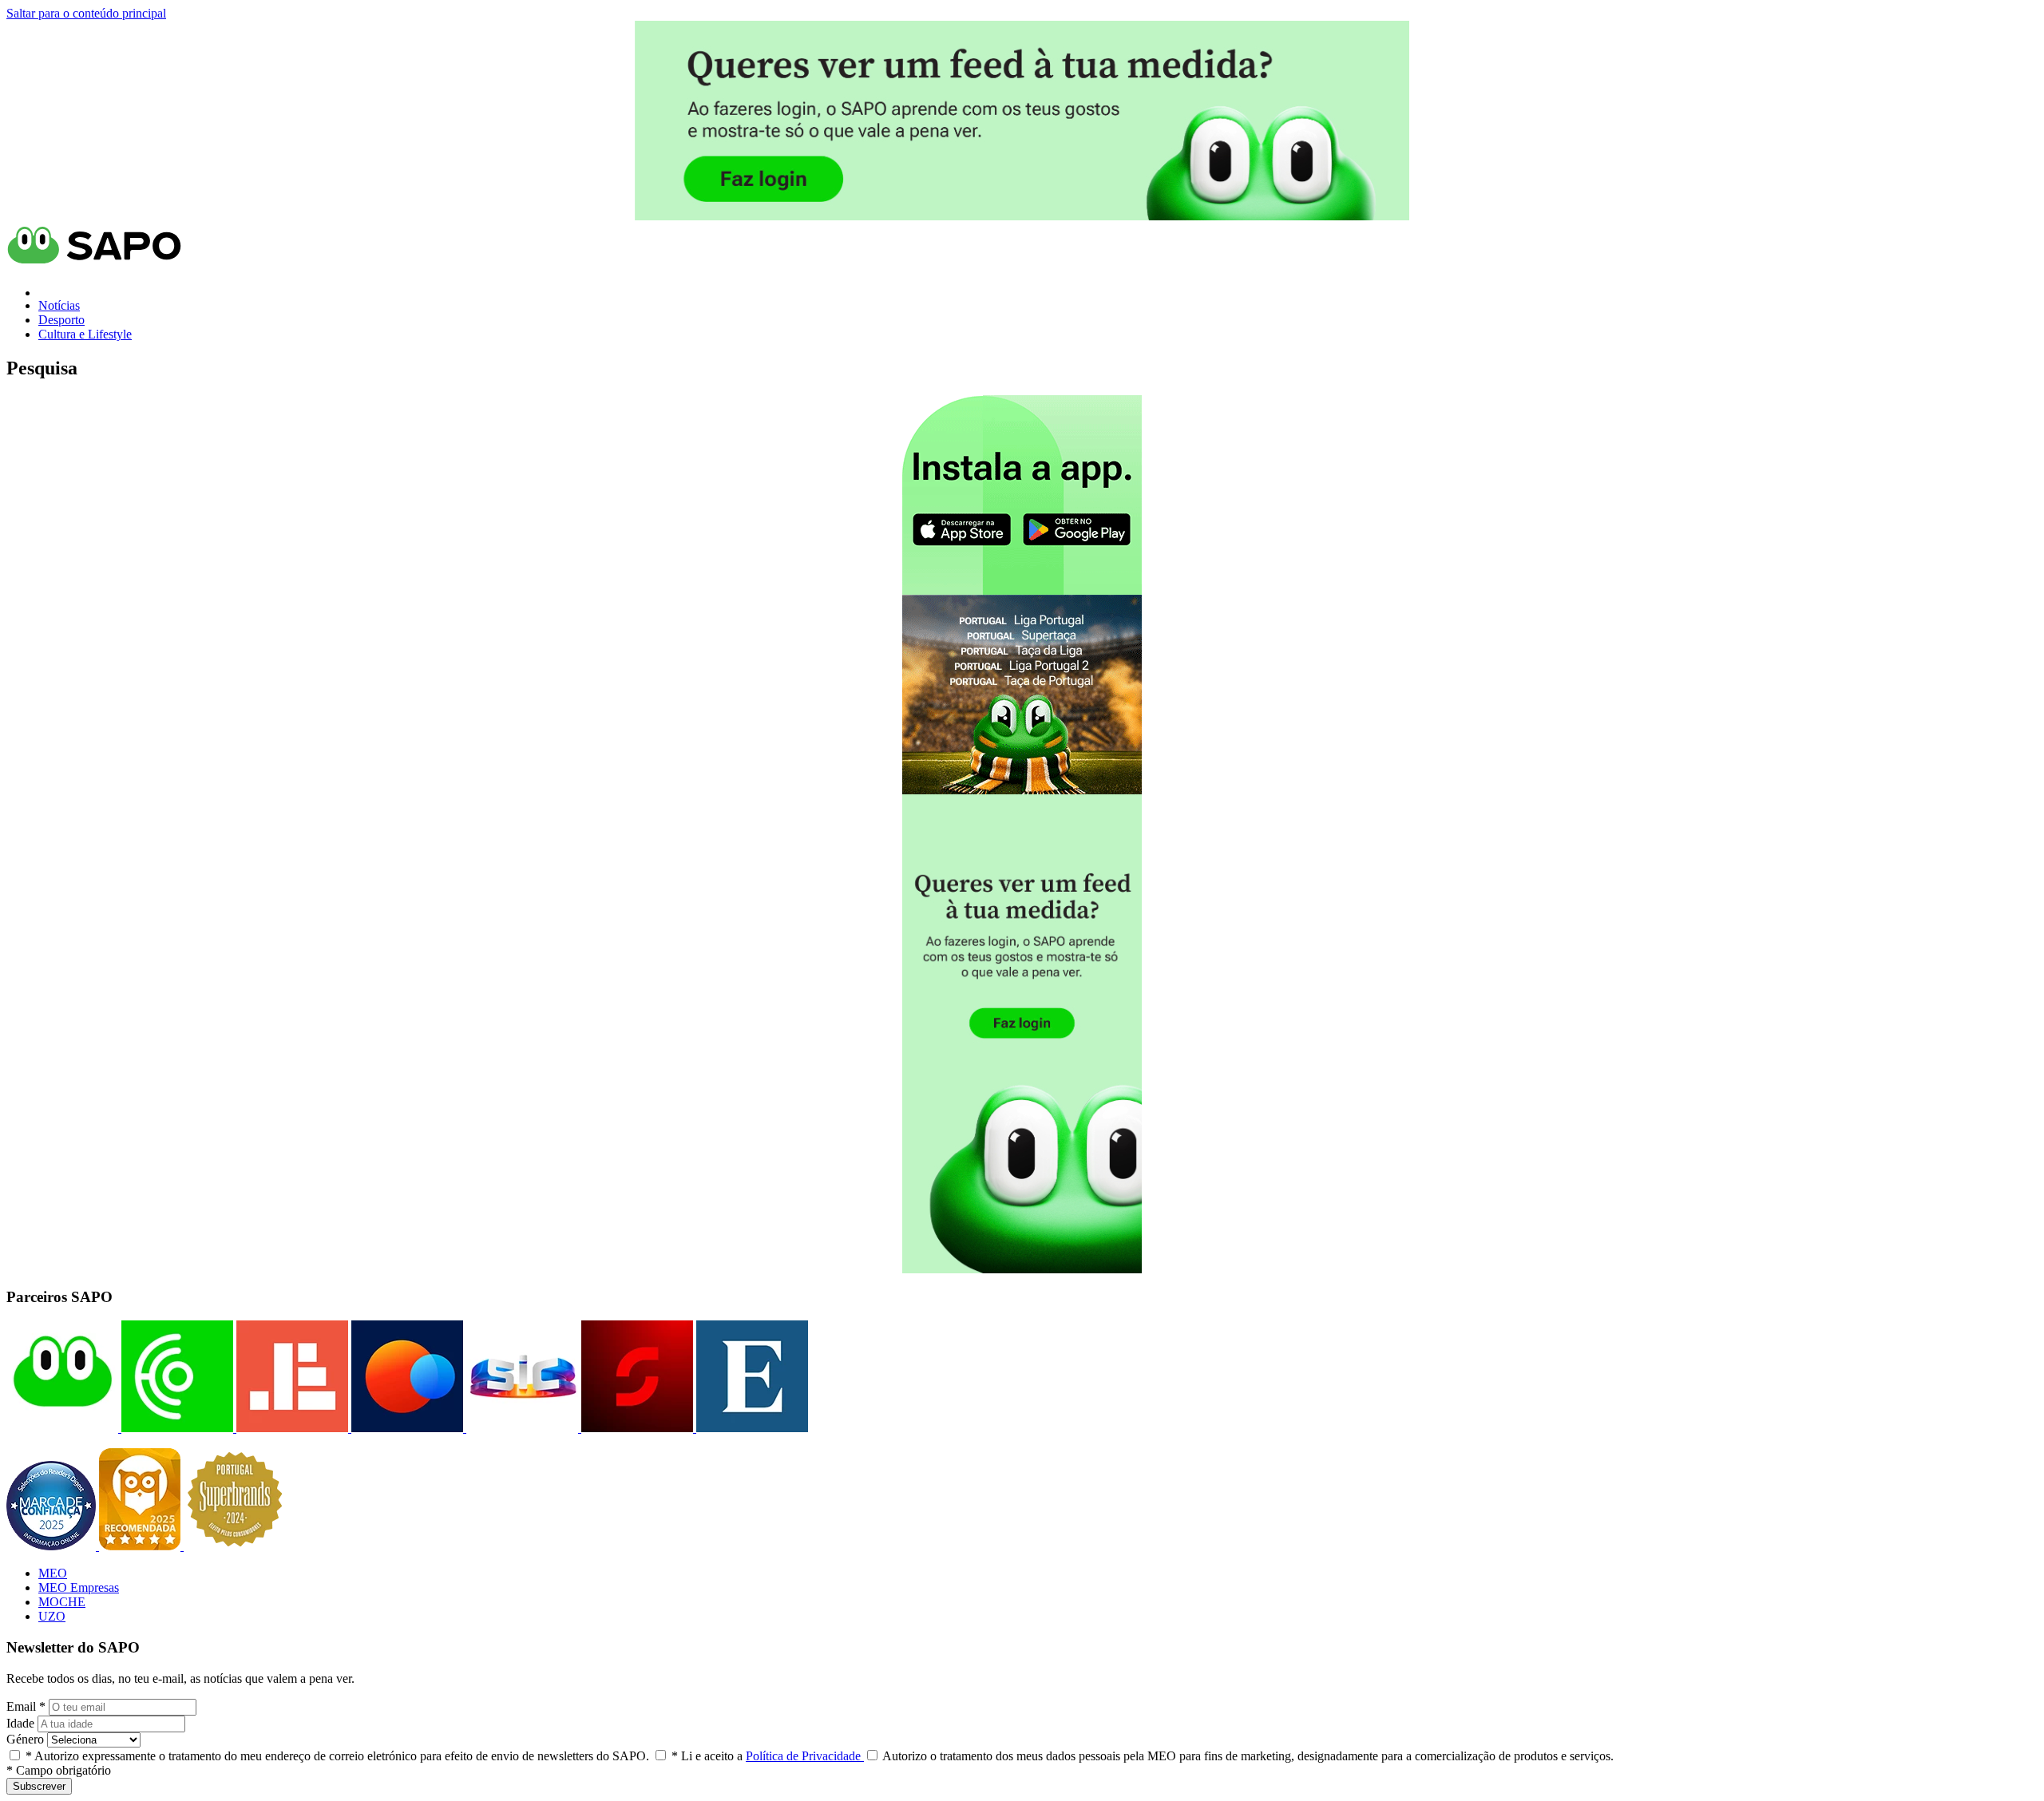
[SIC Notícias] (636, 1428)
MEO (53, 1573)
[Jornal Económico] (291, 1428)
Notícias (59, 305)
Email (26, 1706)
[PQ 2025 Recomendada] (141, 1546)
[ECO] (176, 1428)
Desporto (61, 320)
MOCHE (62, 1602)
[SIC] (521, 1428)
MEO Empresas (79, 1587)
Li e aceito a (768, 1756)
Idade (20, 1723)
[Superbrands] (235, 1546)
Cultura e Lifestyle (85, 334)
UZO (52, 1616)
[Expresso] (751, 1428)
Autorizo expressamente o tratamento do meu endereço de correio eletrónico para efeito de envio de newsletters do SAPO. (337, 1756)
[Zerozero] (406, 1428)
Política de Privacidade (805, 1756)
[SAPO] (62, 1428)
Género (25, 1739)
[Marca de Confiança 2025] (53, 1546)
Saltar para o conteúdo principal (86, 13)
